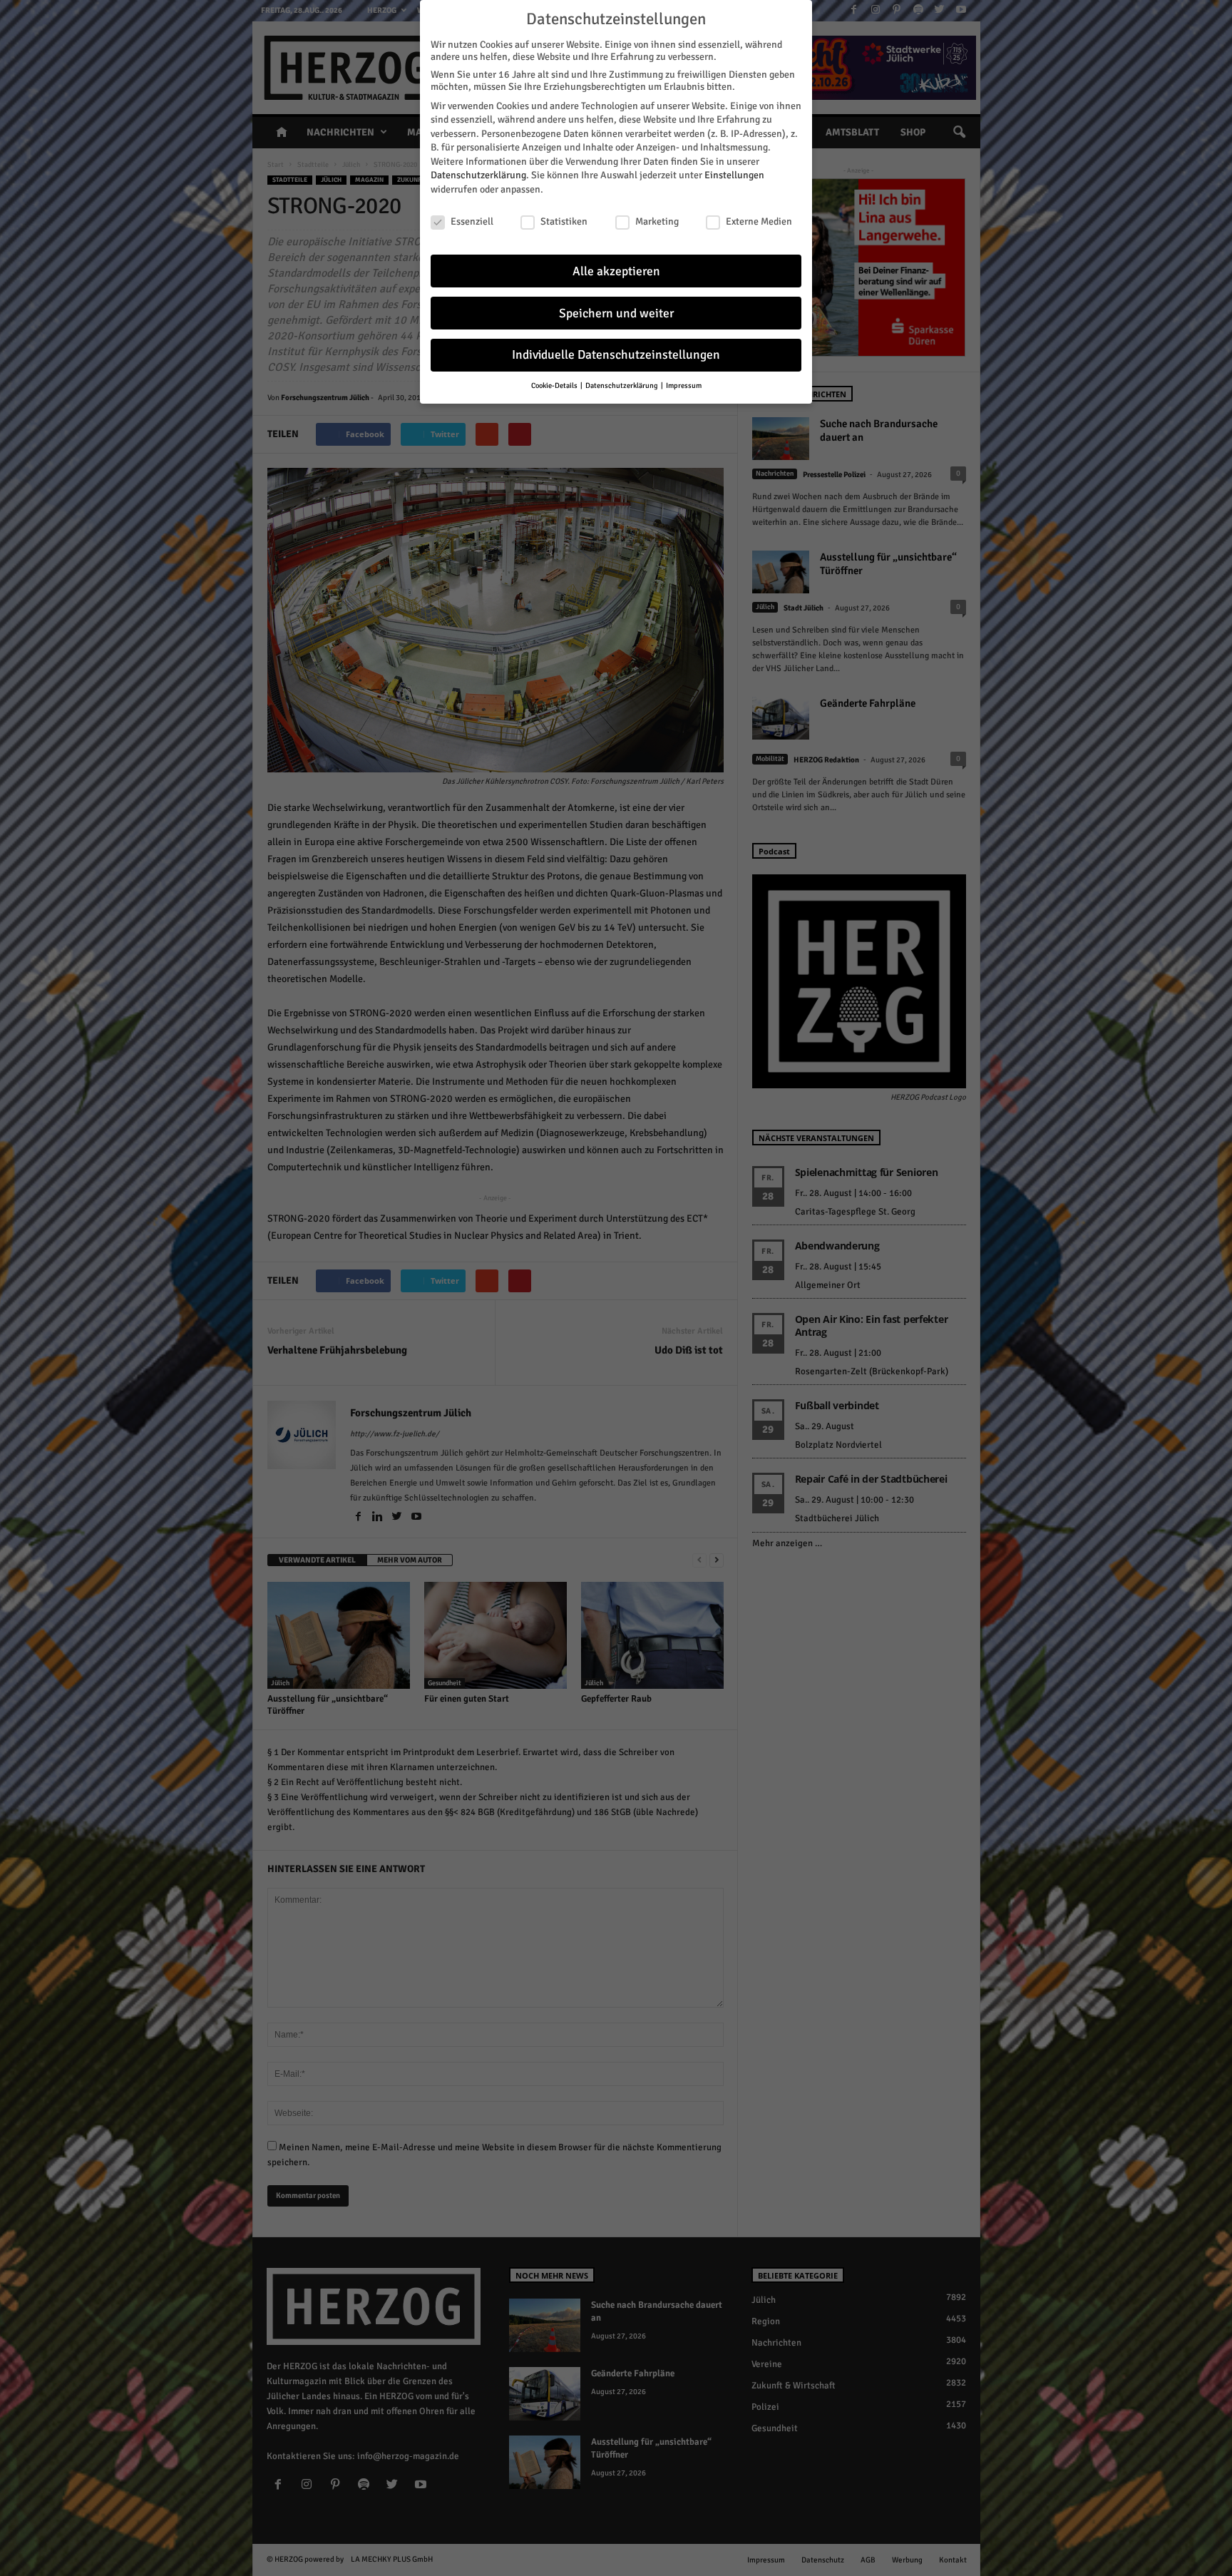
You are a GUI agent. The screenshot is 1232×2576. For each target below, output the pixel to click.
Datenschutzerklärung (478, 175)
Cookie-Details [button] (555, 385)
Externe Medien (759, 221)
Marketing (657, 221)
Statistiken (564, 221)
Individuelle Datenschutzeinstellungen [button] (616, 355)
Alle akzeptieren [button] (616, 271)
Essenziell (472, 221)
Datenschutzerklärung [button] (622, 385)
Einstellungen (734, 175)
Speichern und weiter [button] (616, 313)
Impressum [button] (684, 385)
